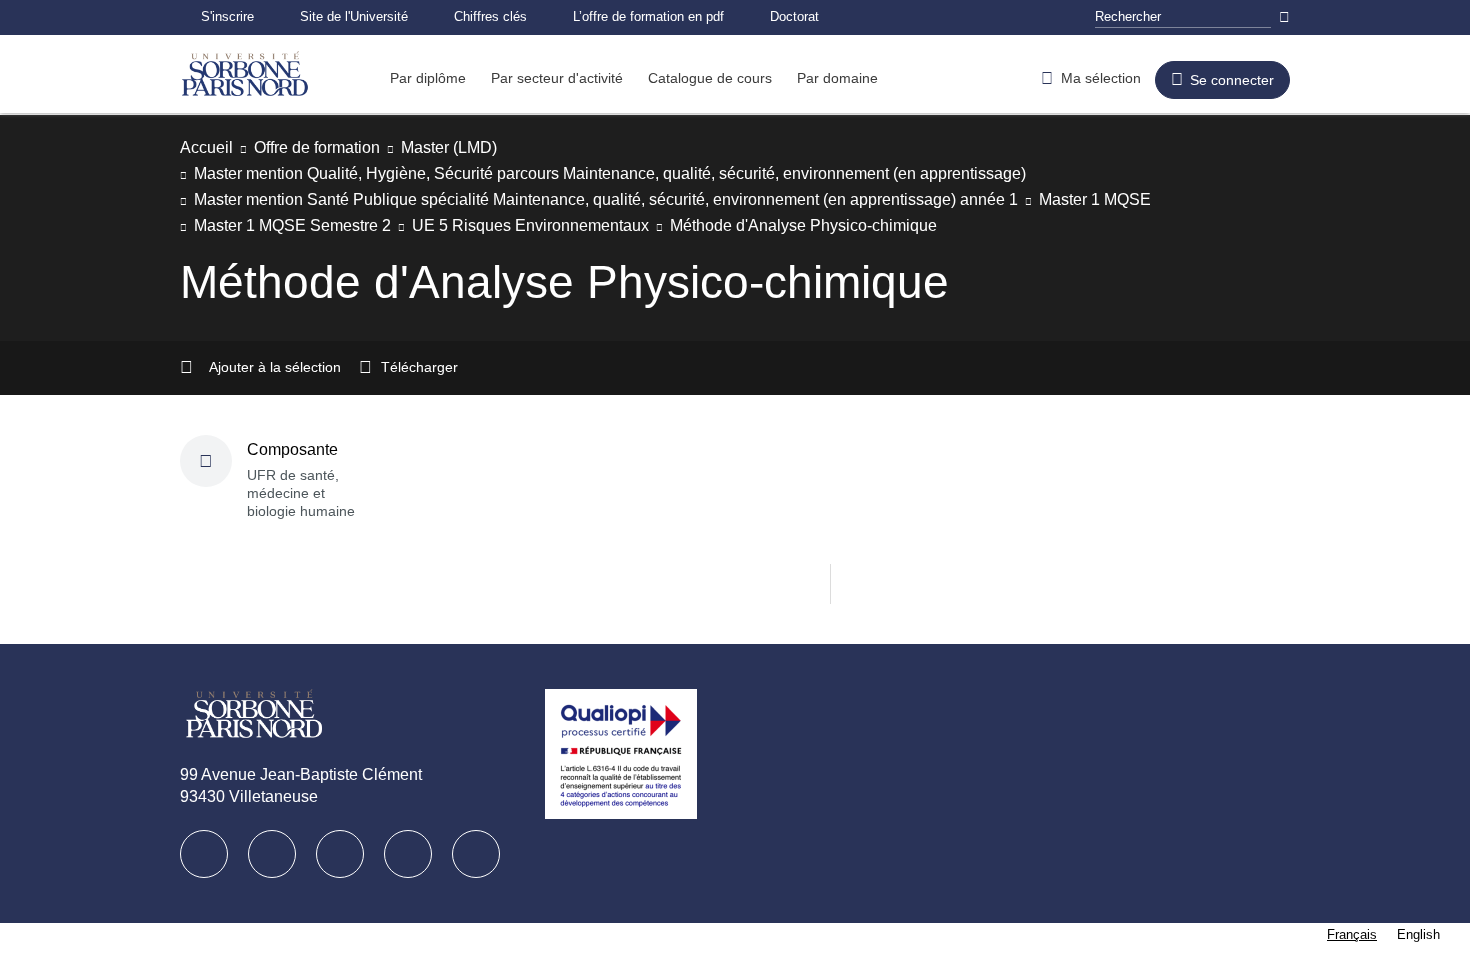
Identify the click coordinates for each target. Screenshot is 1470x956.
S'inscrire (229, 16)
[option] (1418, 934)
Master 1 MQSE (1177, 199)
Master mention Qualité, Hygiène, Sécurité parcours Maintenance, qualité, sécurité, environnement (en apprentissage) (653, 173)
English (1418, 934)
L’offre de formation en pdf (678, 16)
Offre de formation (332, 147)
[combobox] (1352, 934)
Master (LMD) (480, 147)
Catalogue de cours (737, 78)
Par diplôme (431, 78)
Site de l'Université (363, 16)
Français (1352, 934)
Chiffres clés (508, 16)
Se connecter (1228, 80)
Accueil (208, 147)
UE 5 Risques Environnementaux (550, 225)
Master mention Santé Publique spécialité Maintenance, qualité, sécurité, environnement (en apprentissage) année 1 (646, 199)
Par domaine (872, 78)
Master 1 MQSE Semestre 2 (298, 225)
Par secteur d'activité (572, 78)
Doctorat (836, 16)
